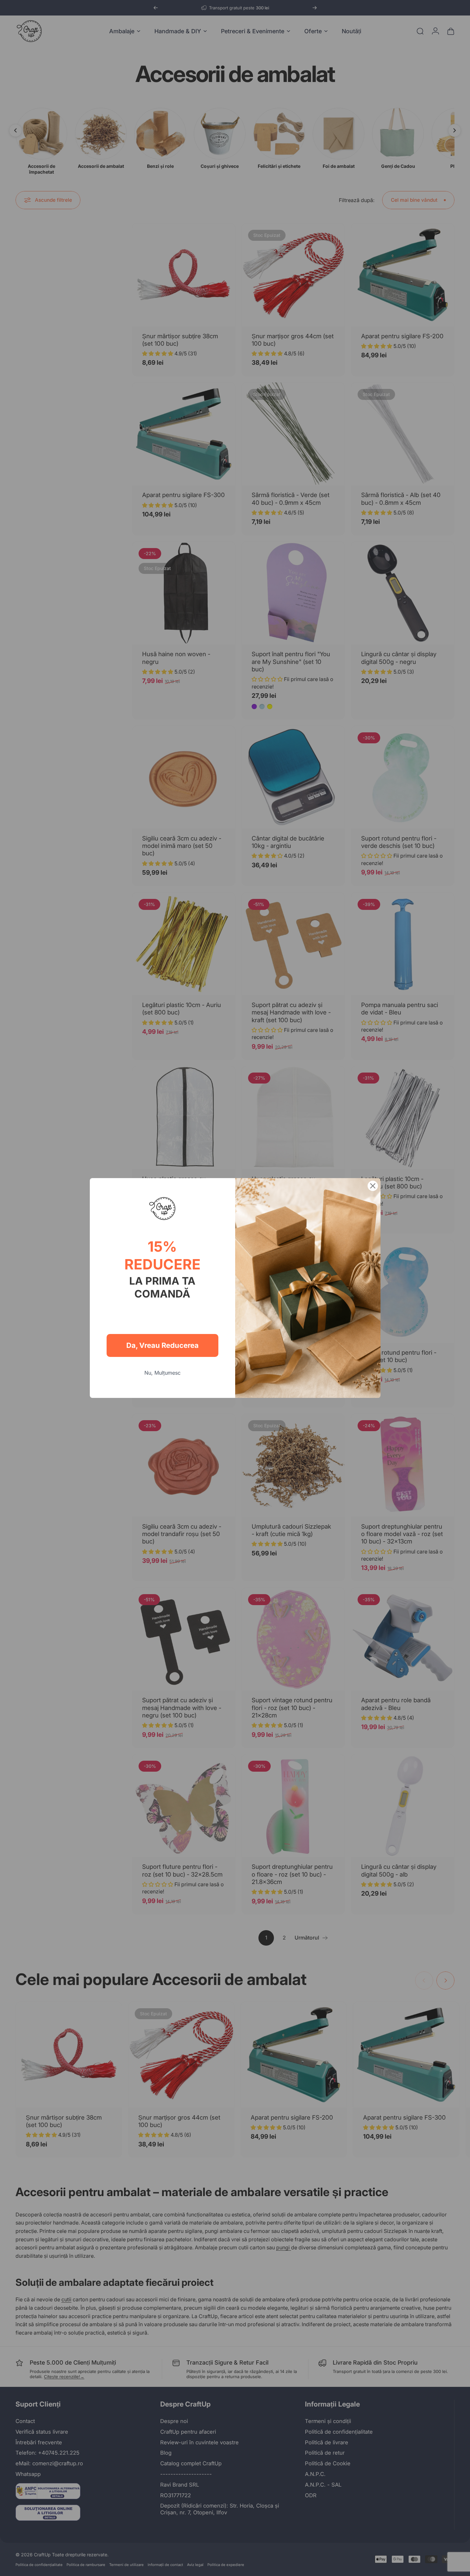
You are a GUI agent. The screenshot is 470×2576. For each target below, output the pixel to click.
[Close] (373, 1186)
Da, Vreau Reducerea (162, 1345)
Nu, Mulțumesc (162, 1373)
